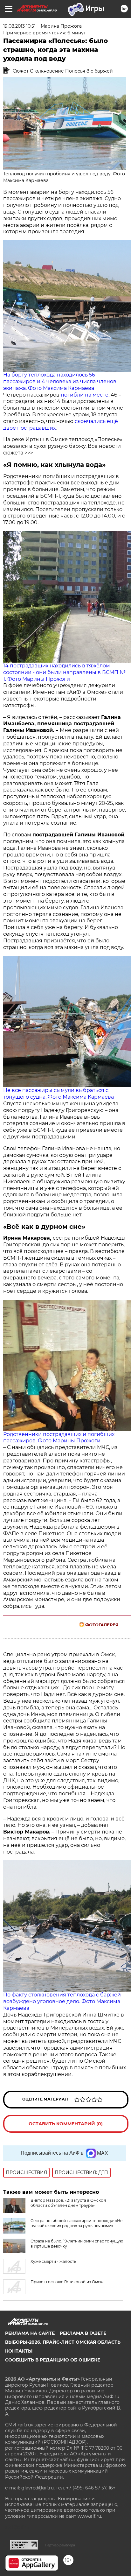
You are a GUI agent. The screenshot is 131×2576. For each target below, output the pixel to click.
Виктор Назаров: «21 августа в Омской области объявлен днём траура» (68, 2203)
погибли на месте (85, 395)
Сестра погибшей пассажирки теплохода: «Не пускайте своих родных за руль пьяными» (76, 2223)
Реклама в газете (83, 2333)
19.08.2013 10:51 (19, 26)
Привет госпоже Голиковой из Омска (68, 2282)
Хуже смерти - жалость (53, 2261)
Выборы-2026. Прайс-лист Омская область (63, 2342)
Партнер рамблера (60, 2545)
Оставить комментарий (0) (66, 2124)
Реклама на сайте (30, 2333)
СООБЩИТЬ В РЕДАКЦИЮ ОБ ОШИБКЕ (53, 2360)
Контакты (19, 2351)
